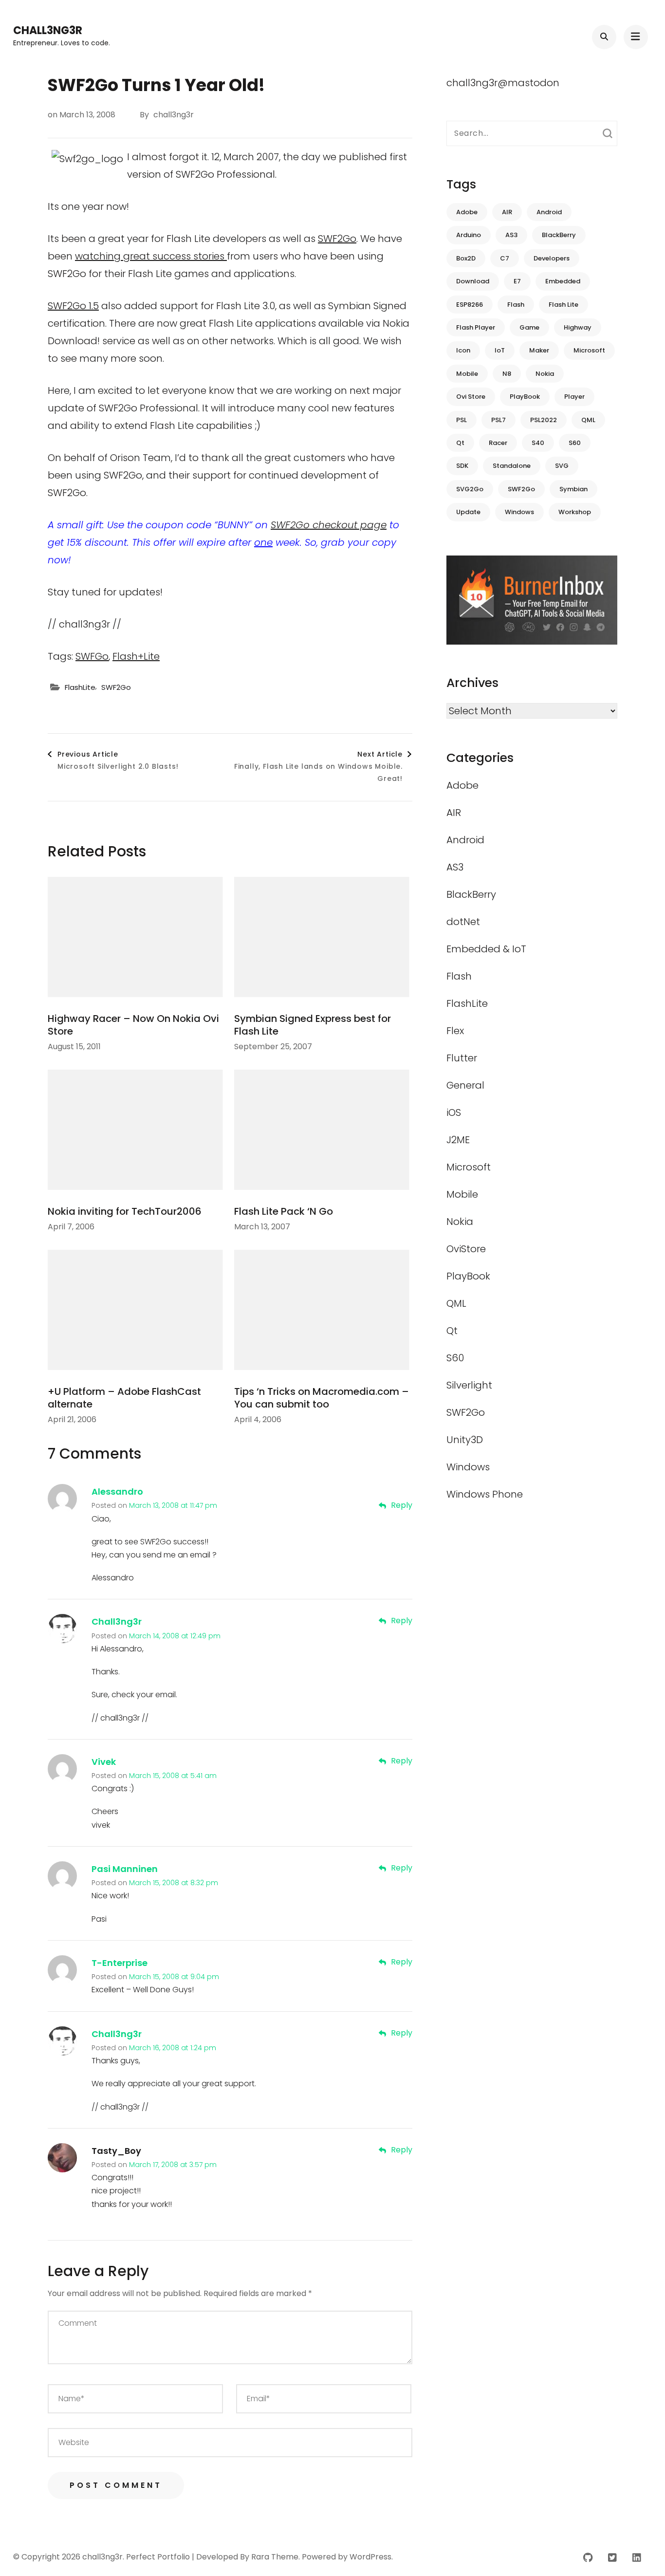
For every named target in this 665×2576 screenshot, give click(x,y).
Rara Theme (275, 2557)
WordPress (370, 2557)
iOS (454, 1112)
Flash (516, 305)
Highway (578, 327)
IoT (500, 350)
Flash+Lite (136, 656)
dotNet (463, 922)
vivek (104, 1762)
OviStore (466, 1249)
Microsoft (589, 350)
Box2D (466, 258)
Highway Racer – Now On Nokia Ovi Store (133, 1025)
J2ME (458, 1140)
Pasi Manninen (125, 1869)
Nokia (545, 374)
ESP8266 (470, 305)
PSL (462, 420)
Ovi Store (471, 397)
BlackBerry (559, 235)
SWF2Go (337, 239)
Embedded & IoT (486, 949)
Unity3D (465, 1440)
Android (549, 212)
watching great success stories (151, 256)
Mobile (467, 374)
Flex (455, 1031)
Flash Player (476, 327)
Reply (402, 1505)
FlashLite (80, 687)
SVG (562, 466)
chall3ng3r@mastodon (503, 83)
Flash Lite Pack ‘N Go (284, 1211)
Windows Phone (485, 1494)
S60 (575, 443)
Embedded (563, 281)
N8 (507, 374)
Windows (519, 512)
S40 (538, 443)
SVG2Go (470, 489)
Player (574, 397)
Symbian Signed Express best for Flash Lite (313, 1025)
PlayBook (525, 397)
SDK (462, 466)
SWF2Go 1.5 (73, 306)
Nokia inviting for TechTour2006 (125, 1211)
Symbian (573, 489)
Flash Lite (563, 305)
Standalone (512, 466)
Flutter (462, 1058)
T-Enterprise (120, 1963)
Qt (460, 443)
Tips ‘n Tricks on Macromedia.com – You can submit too (322, 1398)
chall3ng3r (48, 30)
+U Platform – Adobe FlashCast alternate (124, 1398)
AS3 (511, 235)
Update (468, 512)
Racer (498, 443)
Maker (539, 350)
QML (588, 420)
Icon (463, 350)
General (465, 1085)
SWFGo (92, 656)
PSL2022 (544, 420)
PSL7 (499, 420)
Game (529, 327)
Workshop (575, 512)
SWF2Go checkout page (329, 525)
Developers (552, 258)
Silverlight (469, 1385)
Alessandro (117, 1492)
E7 (517, 281)
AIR (507, 212)
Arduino (469, 235)
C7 (505, 258)
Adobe (467, 212)
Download (473, 281)
